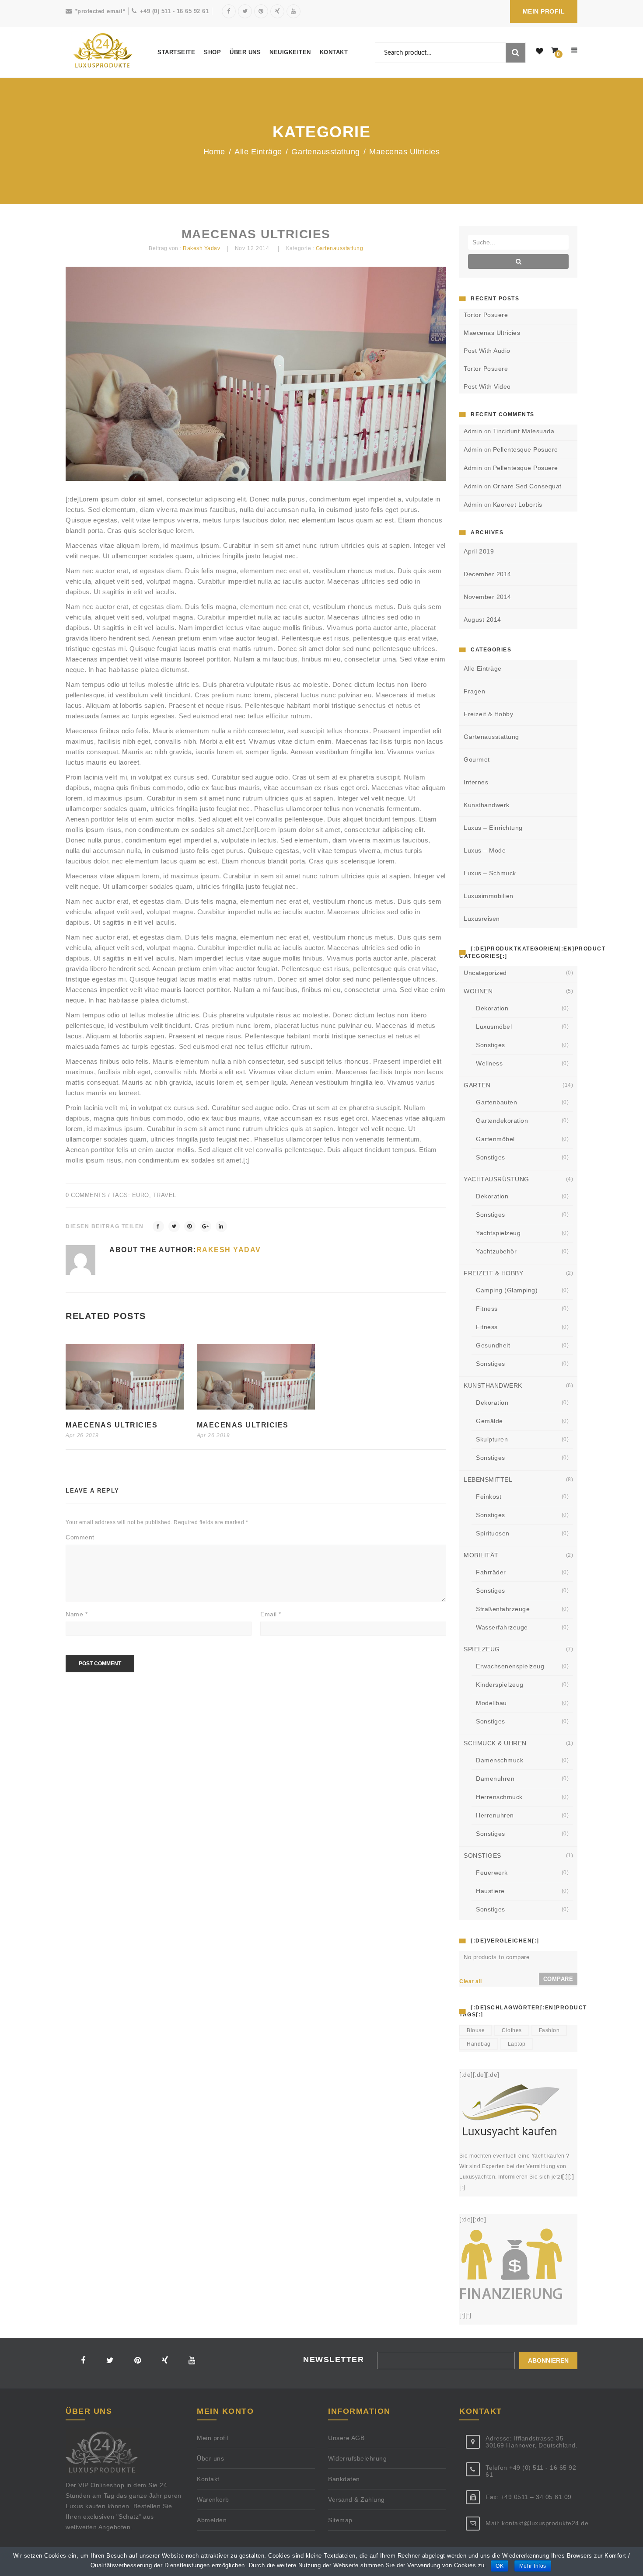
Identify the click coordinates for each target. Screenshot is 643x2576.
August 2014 (482, 620)
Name (77, 1614)
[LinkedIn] (221, 1226)
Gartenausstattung (326, 152)
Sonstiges (491, 1045)
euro (141, 1195)
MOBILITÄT (481, 1555)
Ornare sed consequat (527, 486)
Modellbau (491, 1703)
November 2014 (487, 597)
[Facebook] (229, 11)
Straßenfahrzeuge (503, 1609)
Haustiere (490, 1891)
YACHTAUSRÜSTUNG (496, 1179)
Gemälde (489, 1421)
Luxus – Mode (485, 850)
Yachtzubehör (496, 1251)
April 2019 (479, 551)
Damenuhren (495, 1779)
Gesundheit (493, 1345)
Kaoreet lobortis (518, 505)
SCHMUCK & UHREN (495, 1743)
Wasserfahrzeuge (502, 1627)
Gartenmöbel (495, 1139)
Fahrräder (491, 1572)
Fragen (474, 691)
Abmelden (212, 2520)
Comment (80, 1537)
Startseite (176, 52)
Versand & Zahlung (356, 2499)
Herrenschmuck (499, 1797)
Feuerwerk (492, 1873)
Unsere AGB (346, 2438)
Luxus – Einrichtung (493, 828)
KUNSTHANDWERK (493, 1385)
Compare (558, 1979)
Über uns (245, 52)
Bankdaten (344, 2479)
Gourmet (477, 759)
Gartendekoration (502, 1121)
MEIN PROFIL (544, 11)
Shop (212, 52)
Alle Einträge (258, 152)
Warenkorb (213, 2499)
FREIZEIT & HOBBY (493, 1273)
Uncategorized (485, 973)
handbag (479, 2044)
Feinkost (489, 1497)
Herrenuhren (495, 1815)
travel (165, 1195)
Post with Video (487, 386)
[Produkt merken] (540, 52)
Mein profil (213, 2438)
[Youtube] (294, 11)
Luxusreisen (482, 919)
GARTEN (477, 1085)
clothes (512, 2030)
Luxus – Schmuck (490, 873)
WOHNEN (478, 991)
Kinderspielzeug (500, 1685)
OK (500, 2566)
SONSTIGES (482, 1855)
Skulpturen (492, 1439)
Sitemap (340, 2520)
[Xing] (277, 11)
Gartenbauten (496, 1102)
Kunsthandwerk (487, 805)
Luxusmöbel (494, 1027)
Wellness (489, 1063)
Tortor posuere (486, 315)
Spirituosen (493, 1533)
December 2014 (487, 574)
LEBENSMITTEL (488, 1479)
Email (271, 1614)
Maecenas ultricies (112, 1425)
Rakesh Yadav (201, 248)
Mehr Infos (533, 2566)
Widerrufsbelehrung (357, 2458)
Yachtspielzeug (498, 1233)
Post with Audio (487, 351)
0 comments (86, 1195)
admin (473, 431)
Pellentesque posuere (526, 449)
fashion (549, 2030)
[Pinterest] (261, 11)
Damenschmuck (500, 1760)
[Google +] (206, 1226)
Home (214, 152)
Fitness (487, 1309)
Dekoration (492, 1008)
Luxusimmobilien (489, 896)
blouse (476, 2030)
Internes (476, 782)
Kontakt (334, 52)
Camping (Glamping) (507, 1290)
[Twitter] (245, 11)
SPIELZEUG (482, 1649)
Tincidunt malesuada (524, 431)
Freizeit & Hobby (488, 714)
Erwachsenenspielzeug (510, 1666)
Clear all (471, 1981)
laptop (517, 2044)
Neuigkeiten (290, 52)
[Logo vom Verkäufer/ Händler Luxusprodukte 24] (103, 51)
